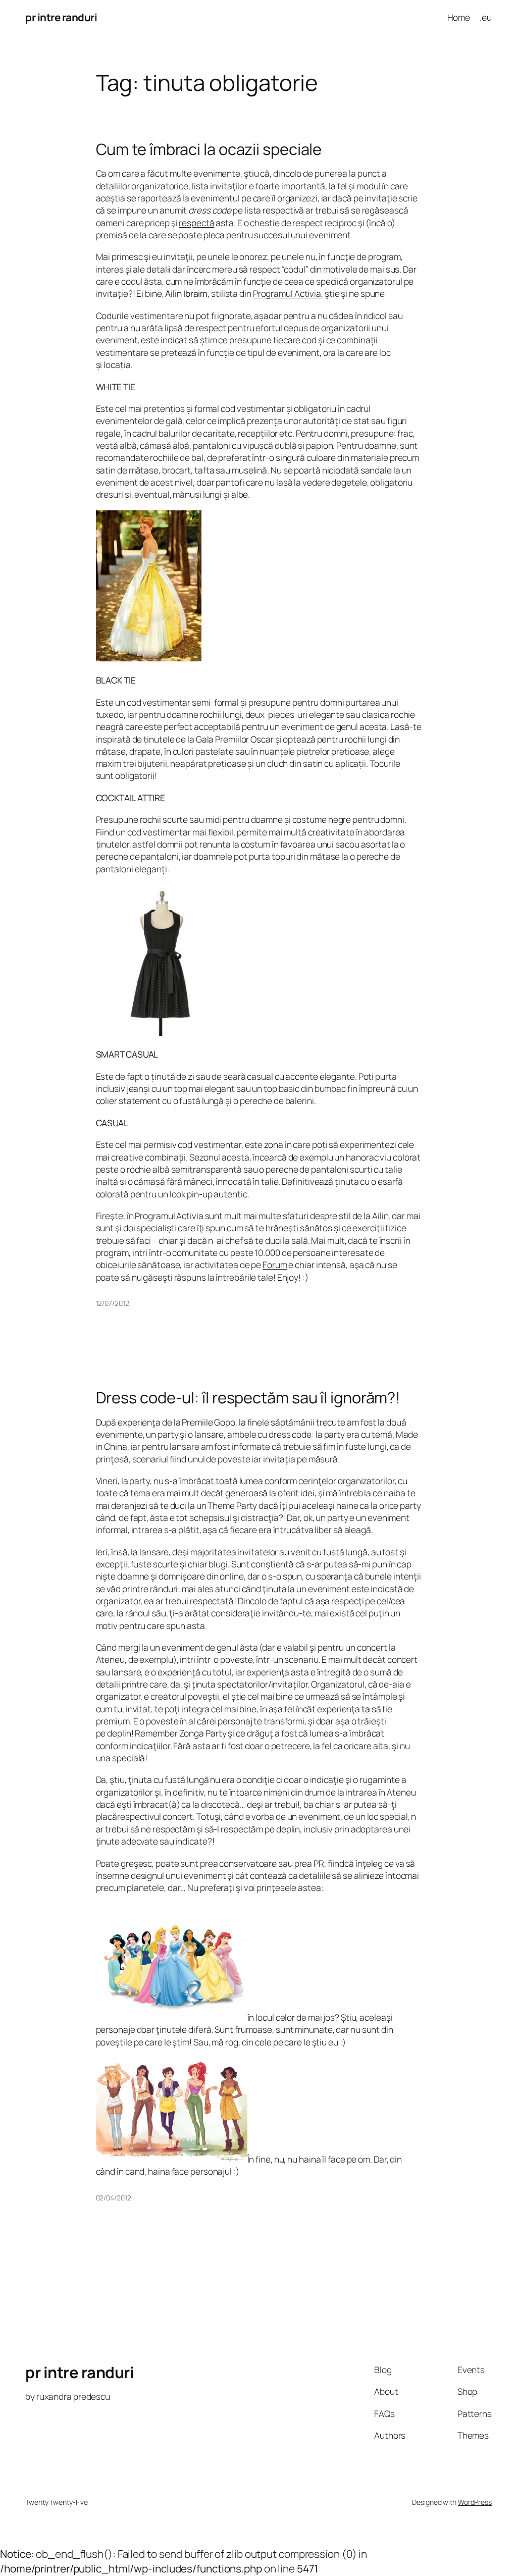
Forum (275, 1265)
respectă (196, 223)
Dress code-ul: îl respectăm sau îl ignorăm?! (248, 1398)
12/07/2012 (113, 1303)
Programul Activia (287, 293)
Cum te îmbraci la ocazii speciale (209, 149)
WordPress (475, 2502)
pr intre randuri (61, 17)
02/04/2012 (114, 2198)
